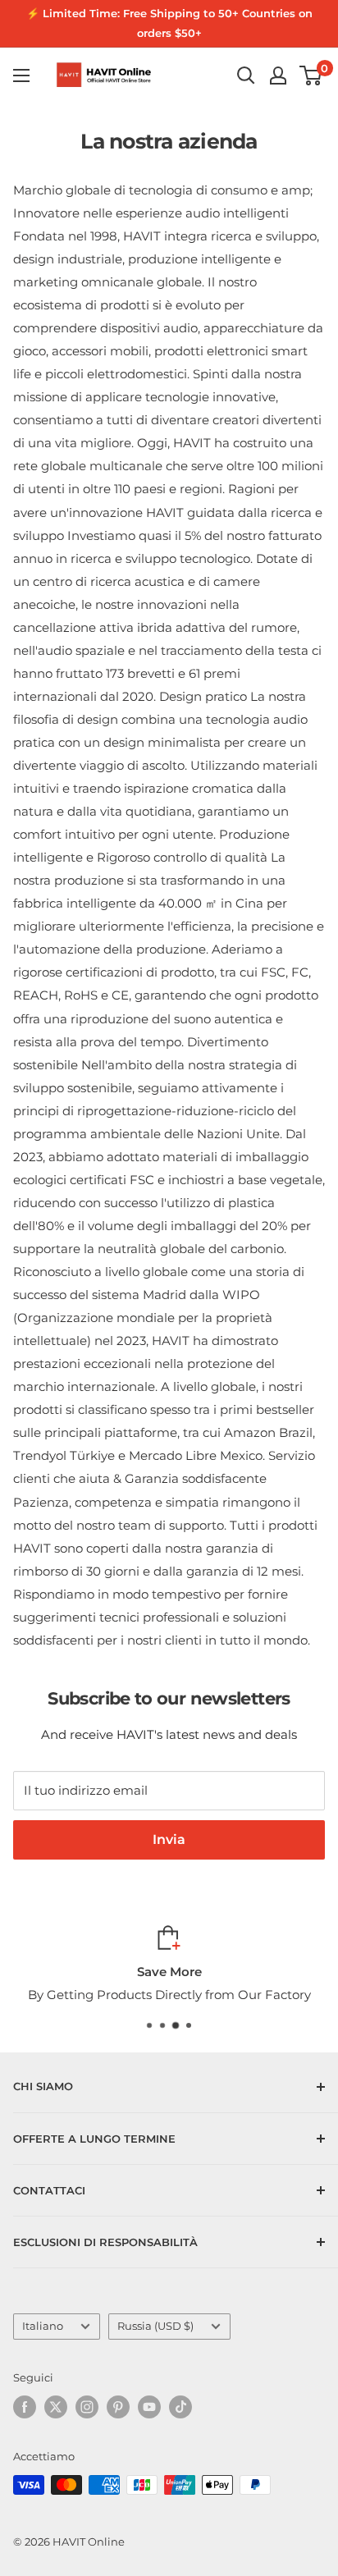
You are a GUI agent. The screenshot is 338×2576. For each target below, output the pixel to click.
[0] (311, 75)
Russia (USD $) (155, 2326)
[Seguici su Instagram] (87, 2407)
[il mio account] (278, 75)
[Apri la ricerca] (246, 75)
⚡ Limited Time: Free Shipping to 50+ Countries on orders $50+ (169, 23)
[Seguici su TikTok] (180, 2407)
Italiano (43, 2326)
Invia (169, 1839)
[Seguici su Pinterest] (118, 2407)
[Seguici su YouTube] (149, 2407)
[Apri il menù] (21, 75)
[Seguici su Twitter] (56, 2407)
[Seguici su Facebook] (25, 2407)
